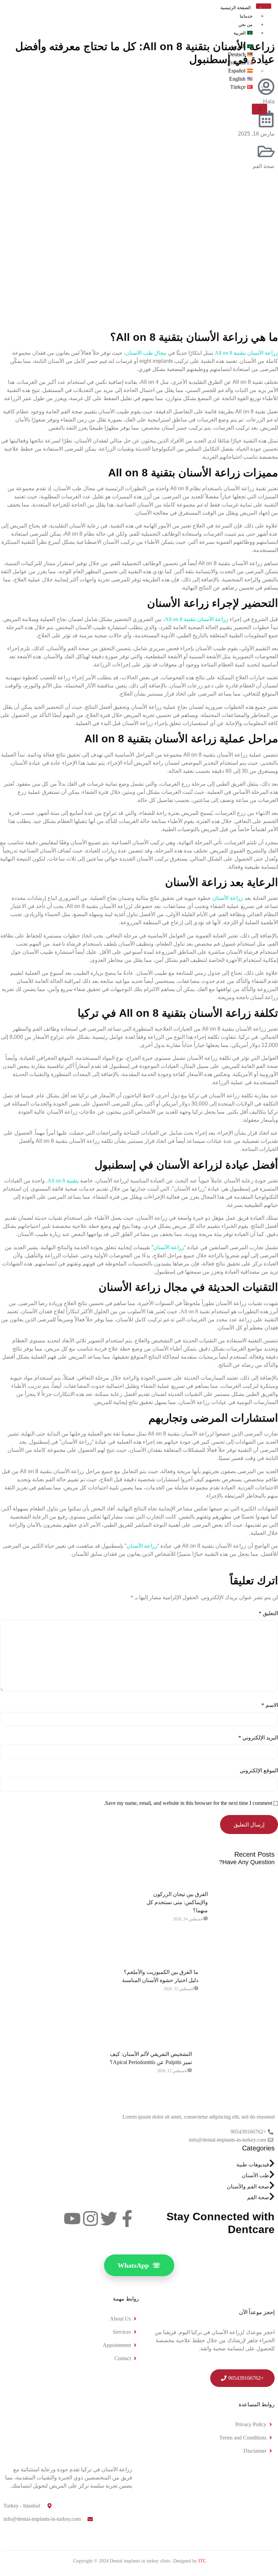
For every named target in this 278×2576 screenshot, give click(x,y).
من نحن (245, 25)
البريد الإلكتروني (258, 1738)
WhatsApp (139, 2265)
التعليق (268, 1613)
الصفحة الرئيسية (236, 8)
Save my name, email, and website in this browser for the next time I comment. (188, 1803)
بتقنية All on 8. (62, 1181)
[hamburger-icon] (264, 6)
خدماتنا (246, 16)
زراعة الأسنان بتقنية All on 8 (246, 353)
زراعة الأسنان (228, 898)
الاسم (270, 1705)
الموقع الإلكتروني (259, 1770)
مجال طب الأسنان (146, 353)
